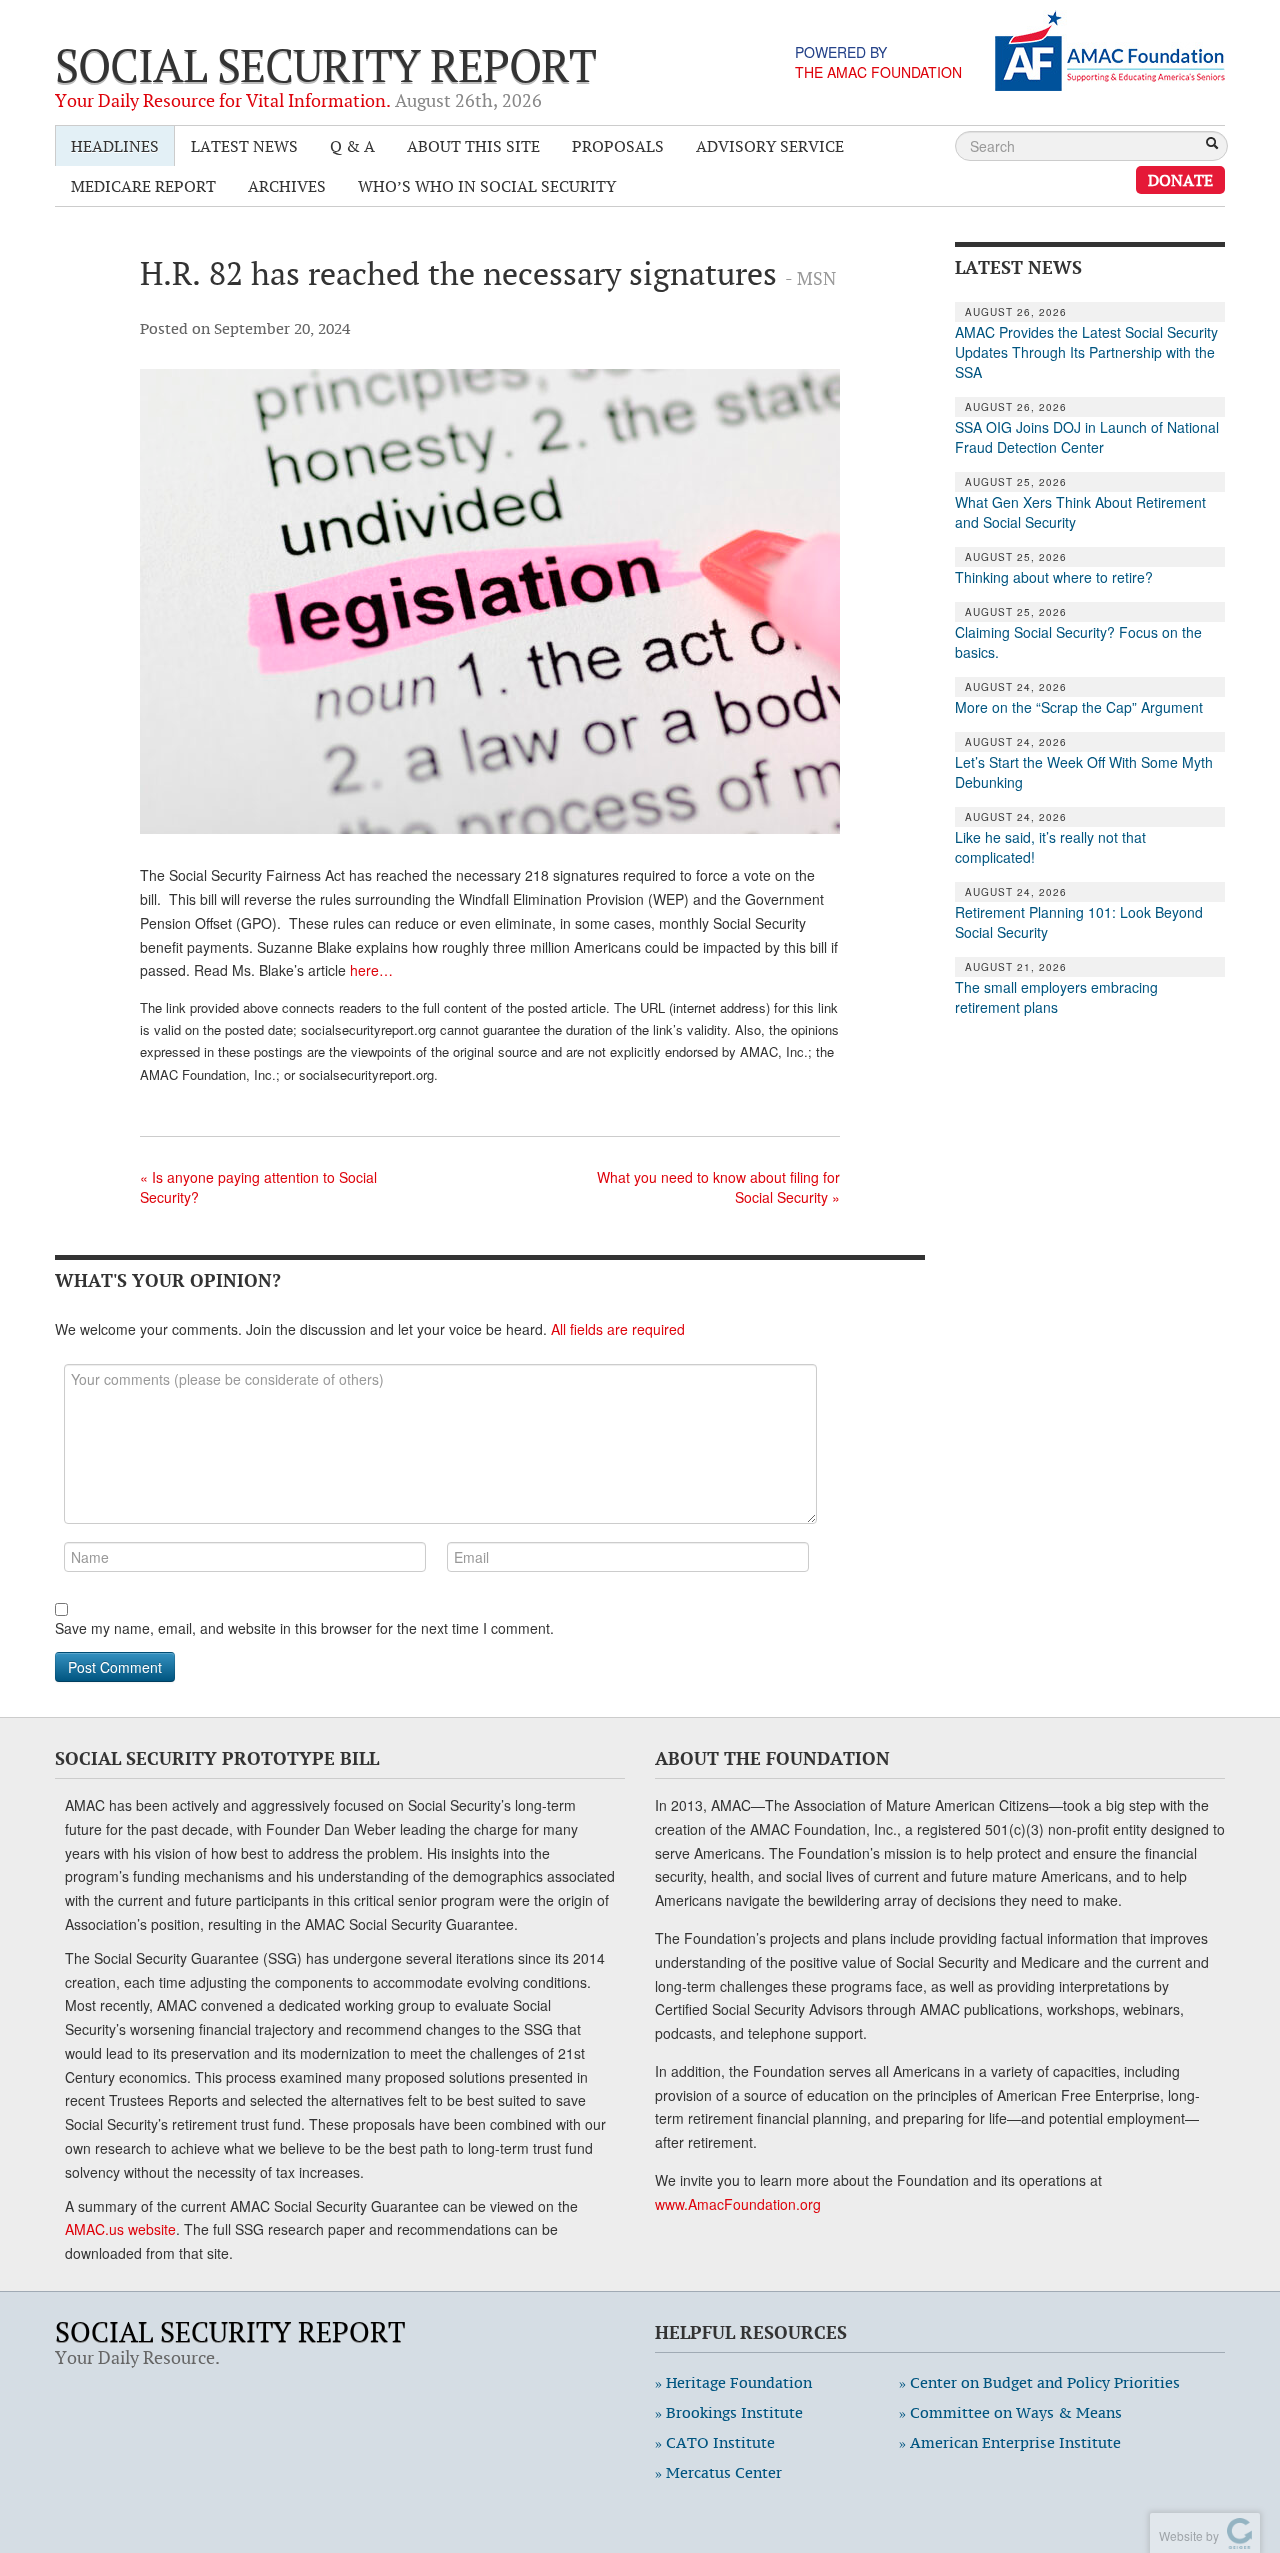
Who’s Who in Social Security (487, 186)
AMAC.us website (120, 2229)
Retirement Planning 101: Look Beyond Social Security (1079, 922)
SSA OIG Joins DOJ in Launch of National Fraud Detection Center (1087, 437)
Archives (287, 186)
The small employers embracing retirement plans (1056, 997)
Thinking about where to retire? (1054, 577)
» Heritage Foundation (733, 2382)
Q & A (352, 146)
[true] (1212, 145)
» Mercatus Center (718, 2472)
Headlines (115, 146)
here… (371, 970)
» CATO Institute (715, 2442)
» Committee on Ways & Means (1010, 2412)
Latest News (244, 146)
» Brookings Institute (729, 2412)
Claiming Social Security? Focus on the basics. (1078, 642)
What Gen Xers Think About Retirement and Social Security (1080, 512)
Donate (1180, 180)
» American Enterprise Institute (1010, 2442)
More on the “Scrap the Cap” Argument (1079, 707)
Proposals (618, 146)
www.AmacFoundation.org (738, 2204)
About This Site (473, 146)
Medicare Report (143, 186)
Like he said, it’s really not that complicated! (1050, 847)
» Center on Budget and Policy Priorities (1039, 2382)
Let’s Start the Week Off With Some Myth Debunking (1084, 772)
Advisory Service (770, 146)
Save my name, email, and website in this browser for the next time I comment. (304, 1628)
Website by (1186, 2535)
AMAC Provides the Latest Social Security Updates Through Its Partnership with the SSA (1086, 352)
